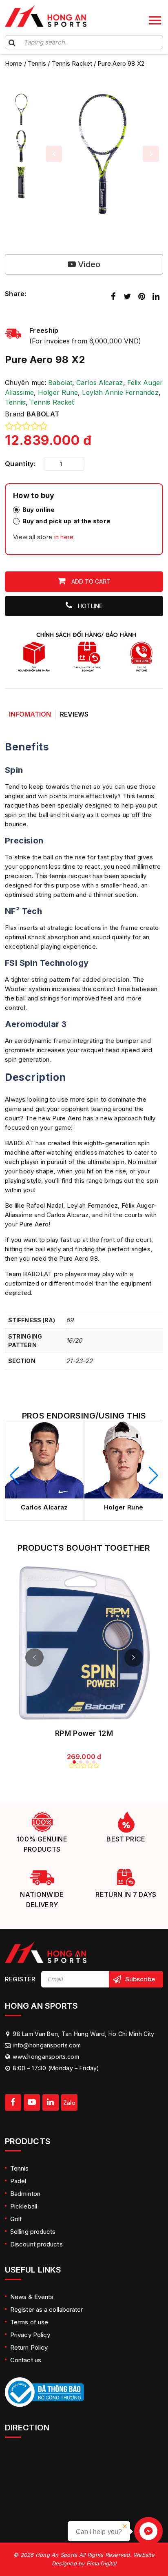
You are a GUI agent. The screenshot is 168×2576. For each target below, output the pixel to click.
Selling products (33, 2232)
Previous (54, 154)
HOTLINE (89, 606)
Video (88, 264)
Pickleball (24, 2206)
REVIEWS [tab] (74, 714)
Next (151, 154)
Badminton (25, 2194)
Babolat (60, 383)
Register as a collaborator (47, 2309)
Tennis (37, 63)
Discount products (36, 2244)
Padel (18, 2181)
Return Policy (29, 2347)
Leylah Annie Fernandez (120, 392)
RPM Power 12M (84, 1733)
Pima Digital (101, 2563)
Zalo (69, 2103)
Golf (16, 2219)
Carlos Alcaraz (99, 383)
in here (64, 537)
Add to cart (90, 581)
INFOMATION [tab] (30, 714)
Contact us (26, 2360)
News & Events (32, 2297)
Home (13, 63)
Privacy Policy (30, 2335)
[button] (14, 1476)
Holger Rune (58, 392)
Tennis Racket (72, 63)
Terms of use (29, 2322)
